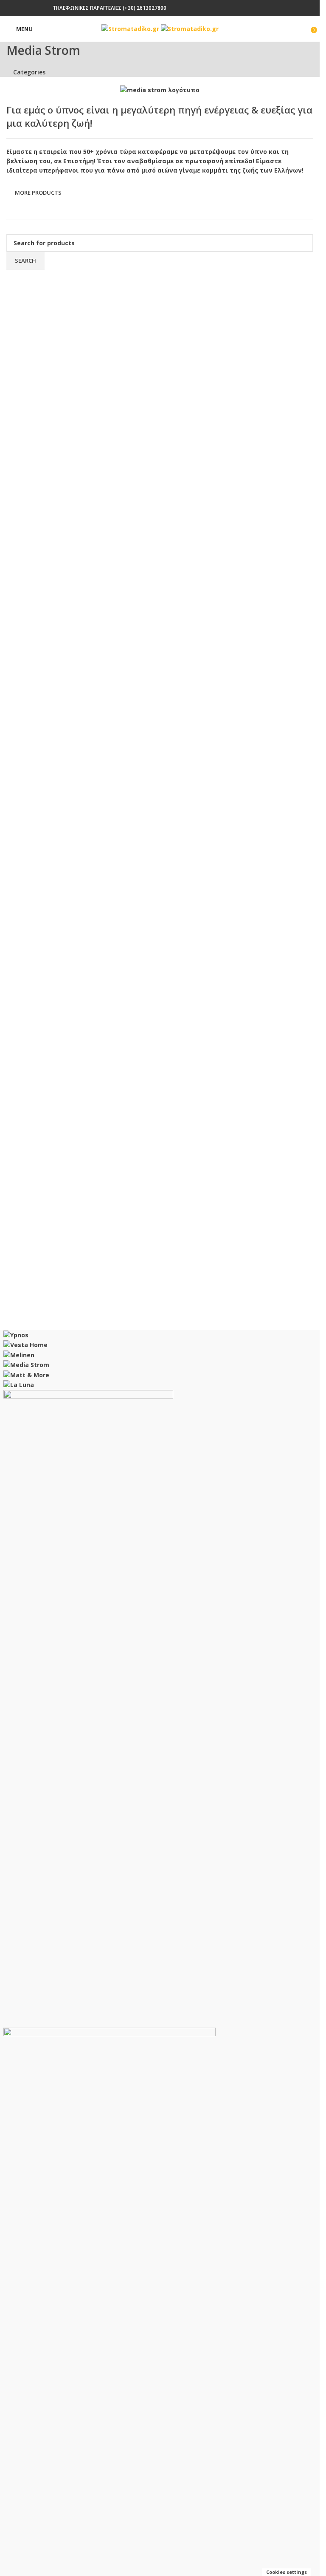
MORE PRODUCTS (38, 193)
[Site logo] (131, 28)
